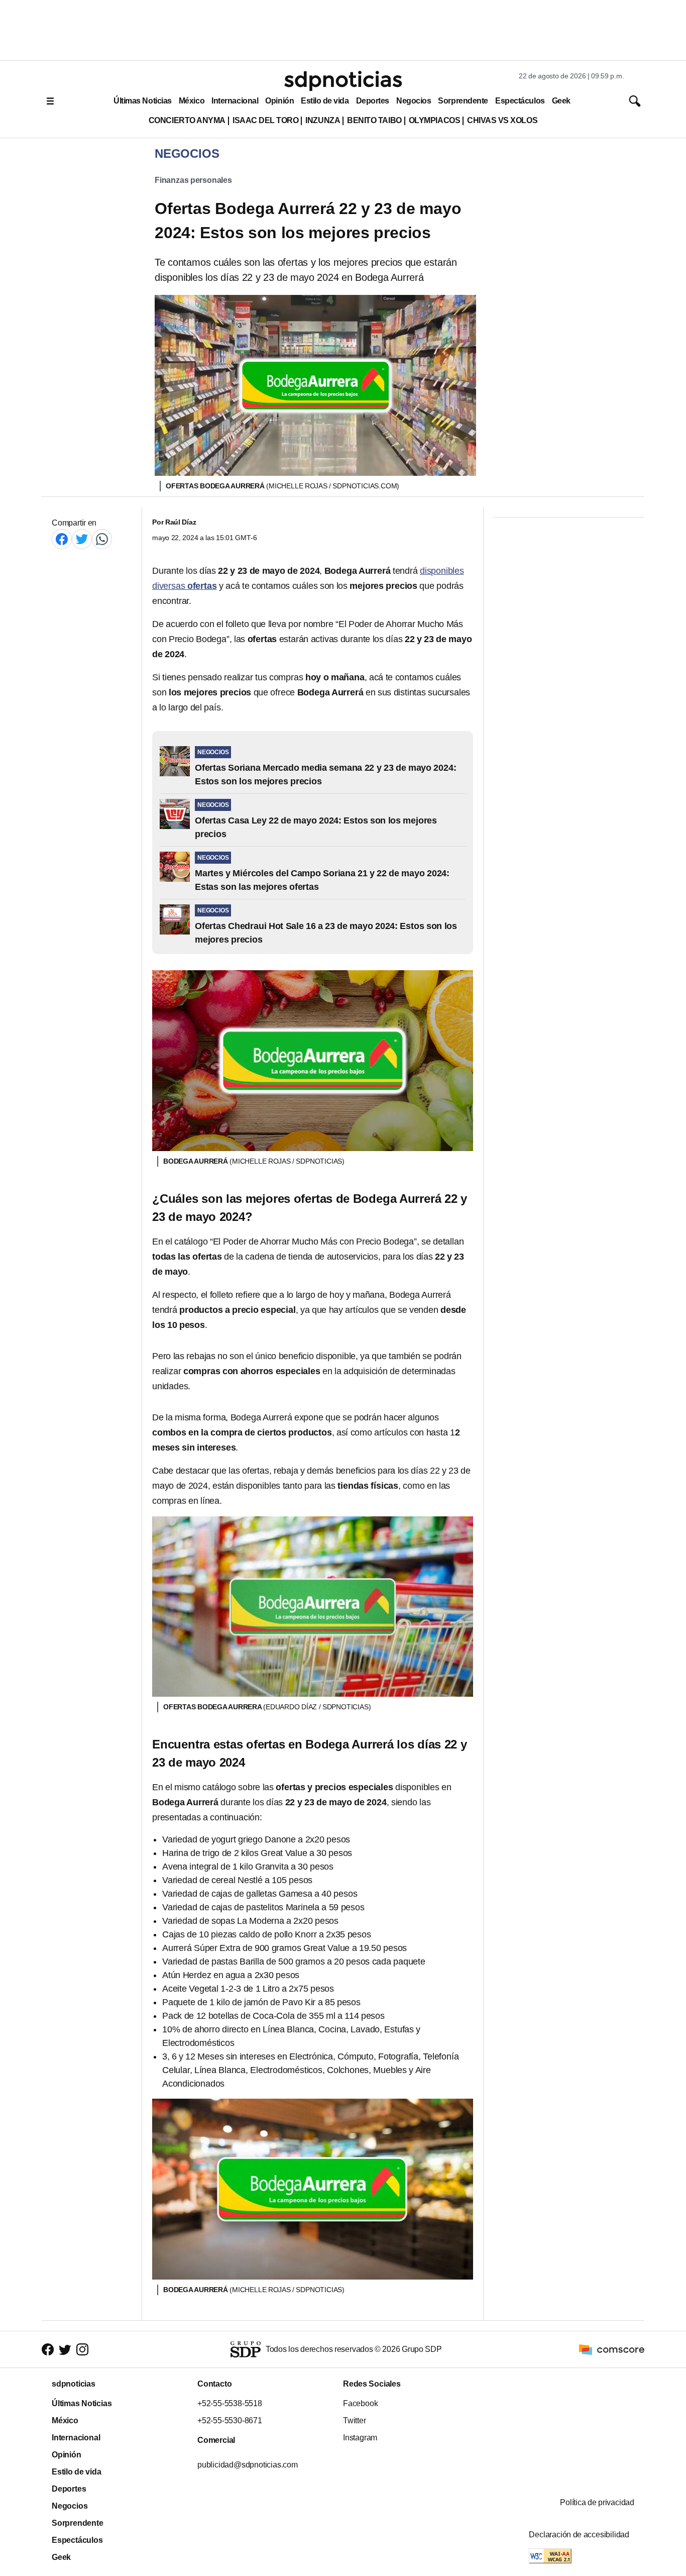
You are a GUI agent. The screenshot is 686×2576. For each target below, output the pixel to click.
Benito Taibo (374, 120)
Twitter (355, 2420)
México (192, 101)
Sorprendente (463, 101)
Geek (561, 101)
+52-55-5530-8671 (230, 2420)
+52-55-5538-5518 (230, 2403)
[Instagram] (82, 2349)
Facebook (360, 2403)
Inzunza (323, 120)
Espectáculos (520, 101)
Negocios (414, 101)
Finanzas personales (193, 180)
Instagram (360, 2438)
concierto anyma (187, 120)
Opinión (279, 101)
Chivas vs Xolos (502, 120)
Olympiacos (435, 120)
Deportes (373, 101)
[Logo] (343, 81)
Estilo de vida (325, 101)
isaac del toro (265, 120)
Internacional (235, 101)
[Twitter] (82, 539)
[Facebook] (62, 539)
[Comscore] (612, 2349)
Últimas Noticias (143, 101)
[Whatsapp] (102, 539)
